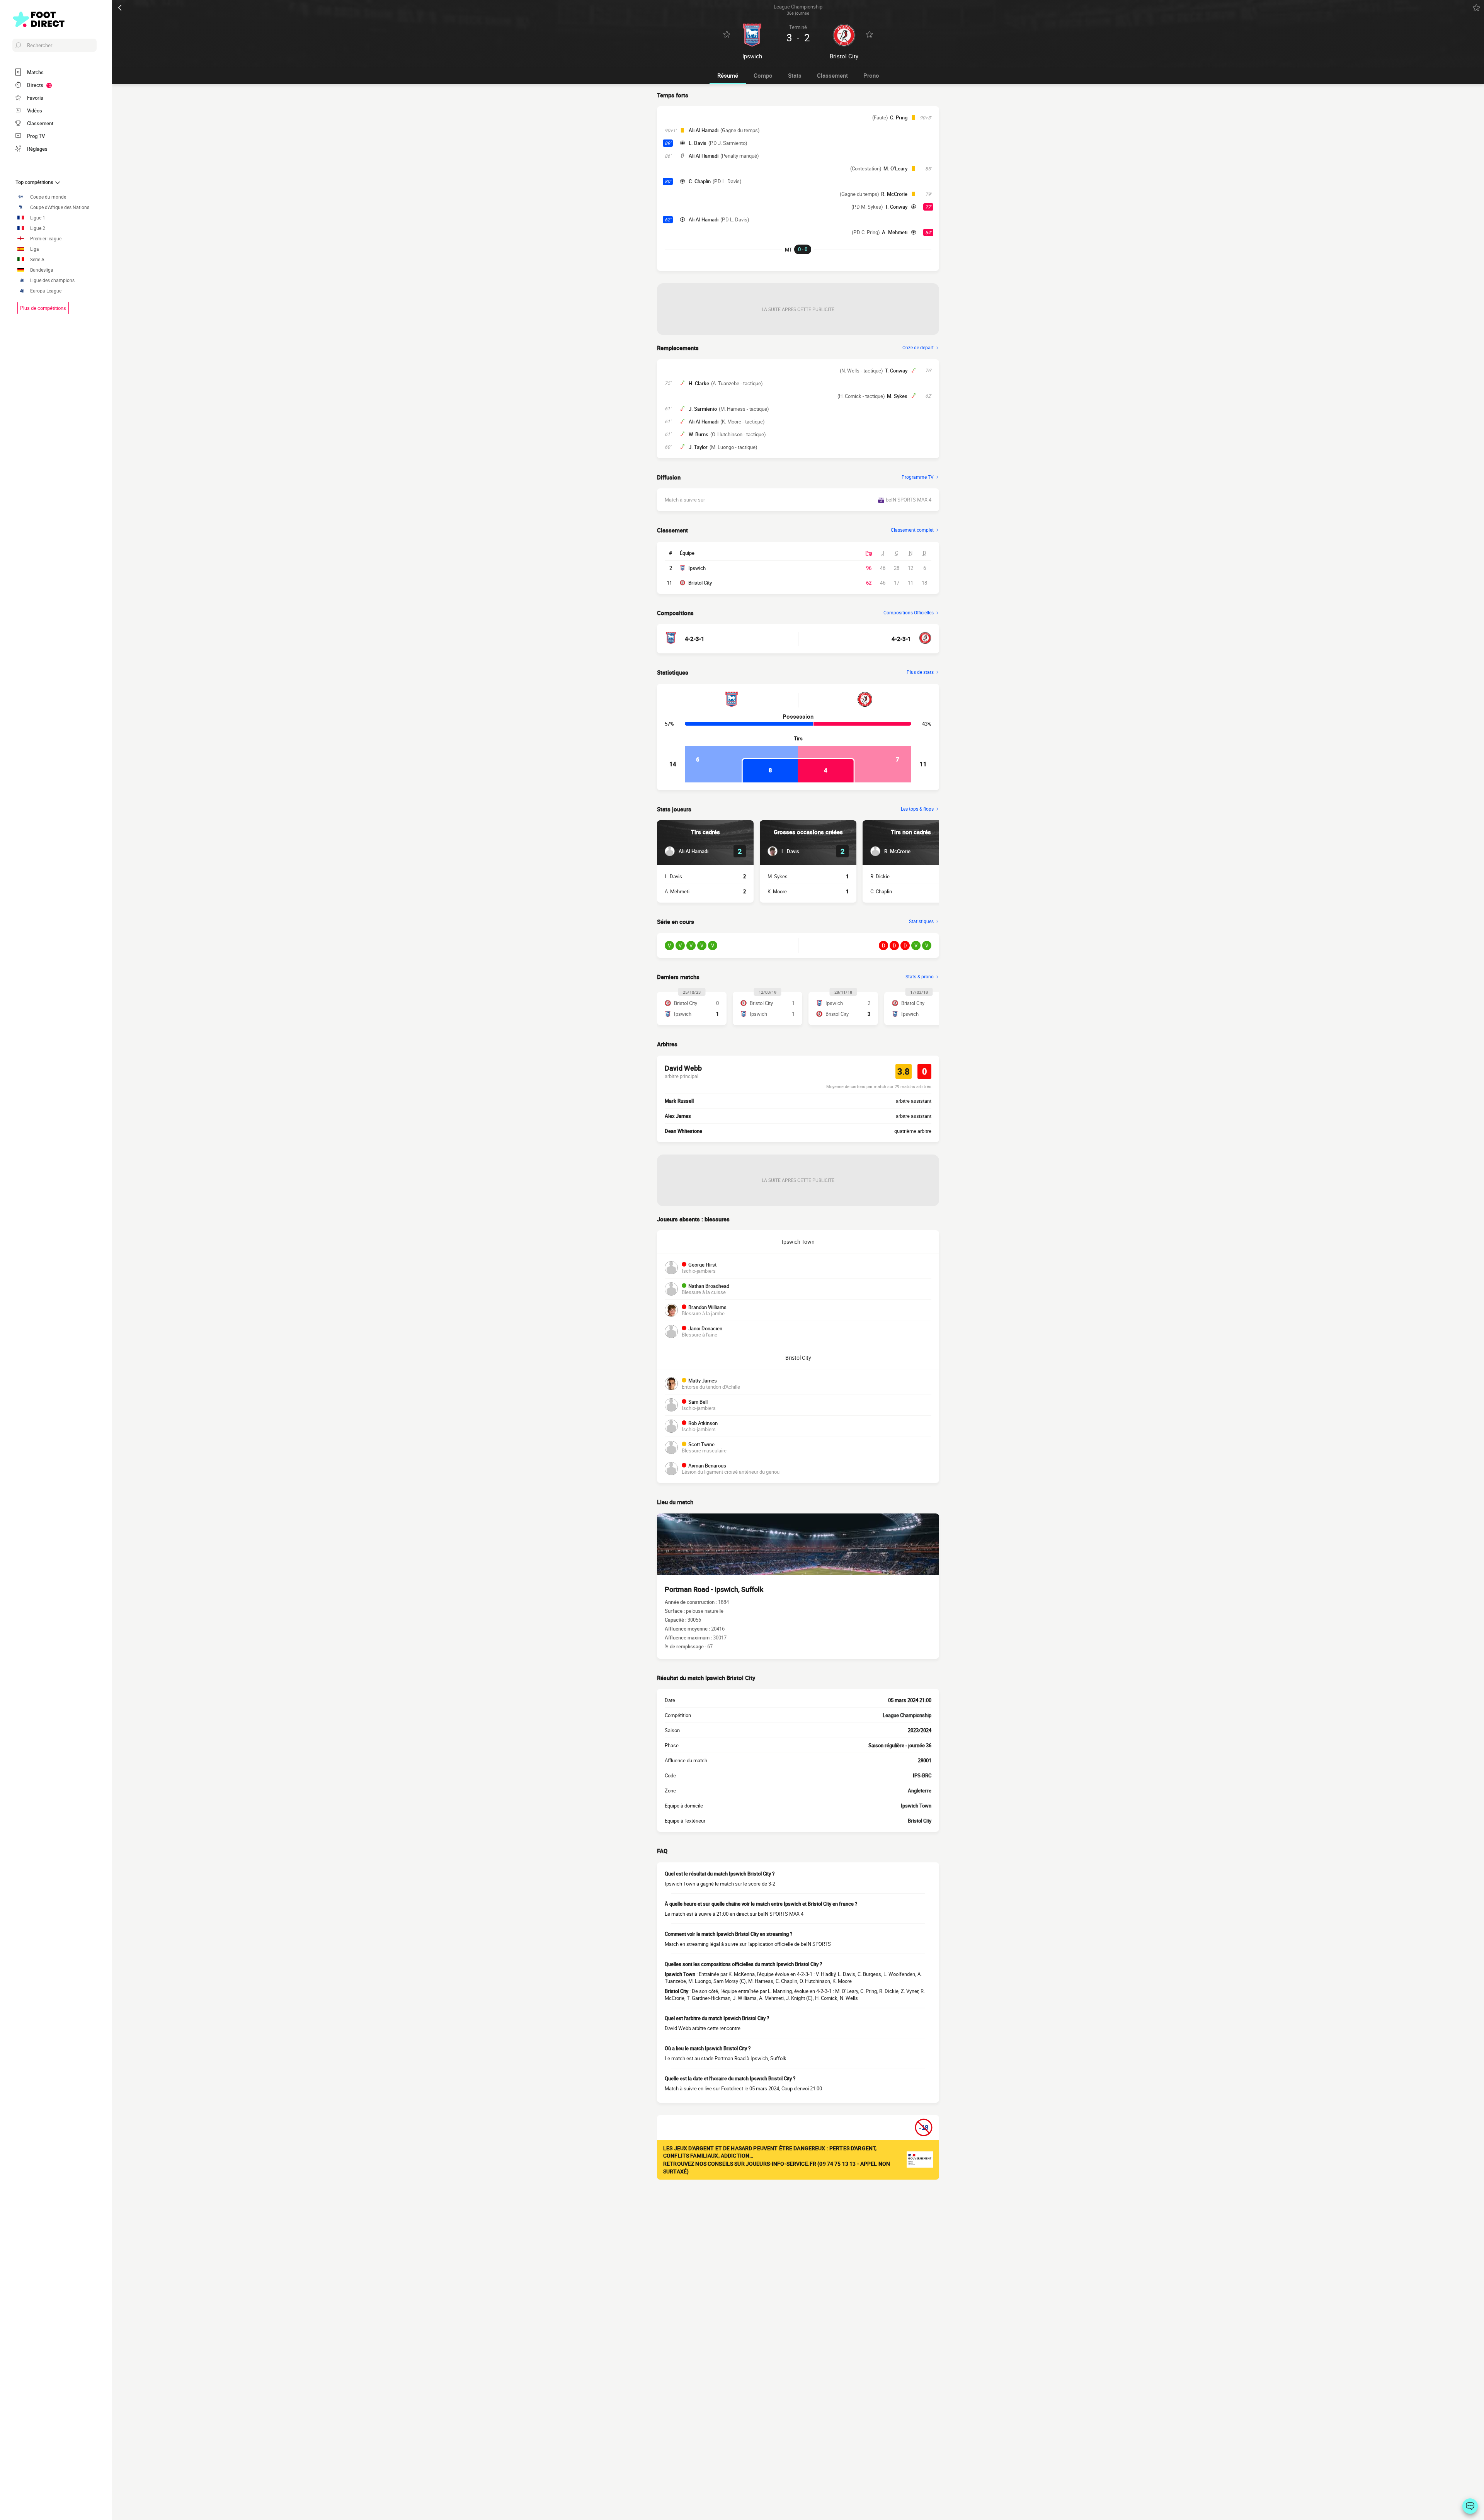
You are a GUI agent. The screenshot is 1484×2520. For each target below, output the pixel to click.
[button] (687, 851)
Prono (871, 75)
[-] (1470, 2506)
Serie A (37, 259)
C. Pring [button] (899, 117)
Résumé (728, 75)
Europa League (46, 291)
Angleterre (920, 1791)
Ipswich (697, 568)
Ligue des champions (52, 280)
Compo (763, 75)
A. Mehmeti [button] (895, 232)
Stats (795, 75)
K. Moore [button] (777, 891)
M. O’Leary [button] (895, 168)
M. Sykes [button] (897, 396)
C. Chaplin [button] (700, 181)
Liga (35, 249)
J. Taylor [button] (698, 447)
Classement (832, 75)
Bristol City (700, 583)
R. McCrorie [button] (894, 194)
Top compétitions (35, 182)
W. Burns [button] (699, 434)
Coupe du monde (48, 197)
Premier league (46, 239)
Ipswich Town (798, 1242)
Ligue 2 (38, 228)
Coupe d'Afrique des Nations (60, 207)
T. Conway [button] (896, 207)
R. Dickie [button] (880, 876)
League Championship (907, 1715)
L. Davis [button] (698, 143)
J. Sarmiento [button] (703, 409)
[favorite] (1476, 8)
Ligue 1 (38, 218)
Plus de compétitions (43, 308)
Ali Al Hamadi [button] (704, 130)
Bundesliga (42, 270)
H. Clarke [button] (699, 383)
